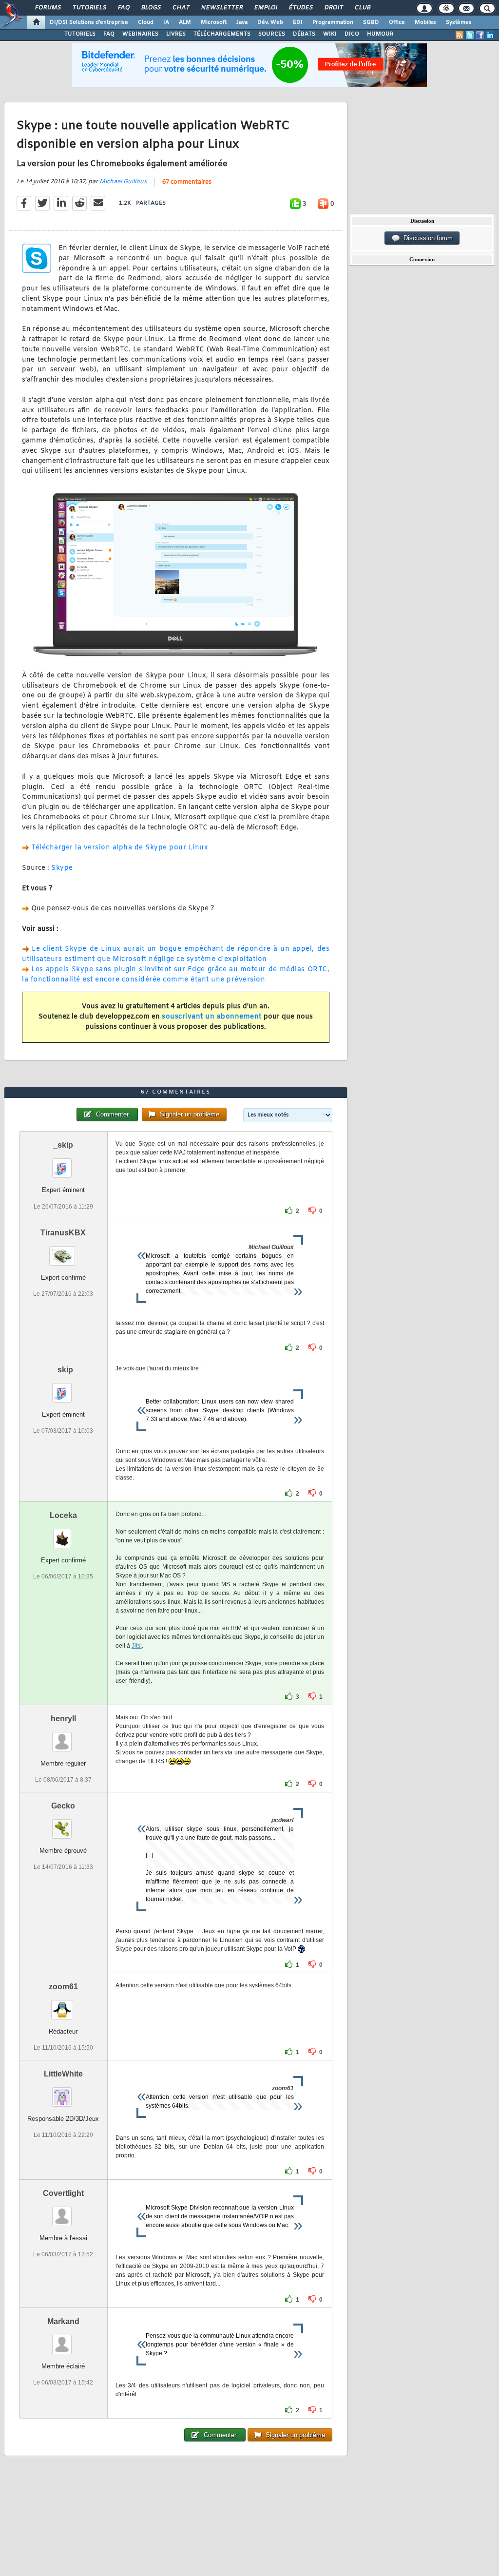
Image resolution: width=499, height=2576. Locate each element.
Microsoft (214, 22)
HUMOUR (380, 34)
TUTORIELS (80, 34)
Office (397, 22)
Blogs (151, 8)
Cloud (146, 22)
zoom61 (63, 1987)
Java (242, 22)
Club (362, 8)
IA (166, 22)
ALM (185, 22)
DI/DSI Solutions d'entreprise (89, 22)
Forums (48, 8)
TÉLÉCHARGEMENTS (222, 34)
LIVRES (176, 34)
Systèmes (459, 22)
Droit (333, 8)
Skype (62, 868)
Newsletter (221, 8)
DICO (352, 34)
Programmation (333, 22)
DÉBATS (304, 34)
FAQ (123, 8)
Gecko (63, 1806)
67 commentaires (187, 182)
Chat (181, 8)
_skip (63, 1145)
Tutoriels (89, 8)
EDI (298, 22)
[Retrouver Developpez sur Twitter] (470, 35)
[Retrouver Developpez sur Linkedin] (490, 35)
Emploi (265, 8)
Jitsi (137, 1646)
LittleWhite (63, 2074)
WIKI (330, 34)
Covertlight (63, 2193)
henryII (63, 1719)
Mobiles (425, 22)
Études (300, 8)
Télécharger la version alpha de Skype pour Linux (120, 848)
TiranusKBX (63, 1233)
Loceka (63, 1515)
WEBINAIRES (140, 34)
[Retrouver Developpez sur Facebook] (480, 35)
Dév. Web (270, 22)
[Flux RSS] (460, 35)
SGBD (371, 22)
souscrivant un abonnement (212, 1017)
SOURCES (272, 34)
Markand (63, 2321)
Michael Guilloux (123, 182)
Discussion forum (426, 238)
